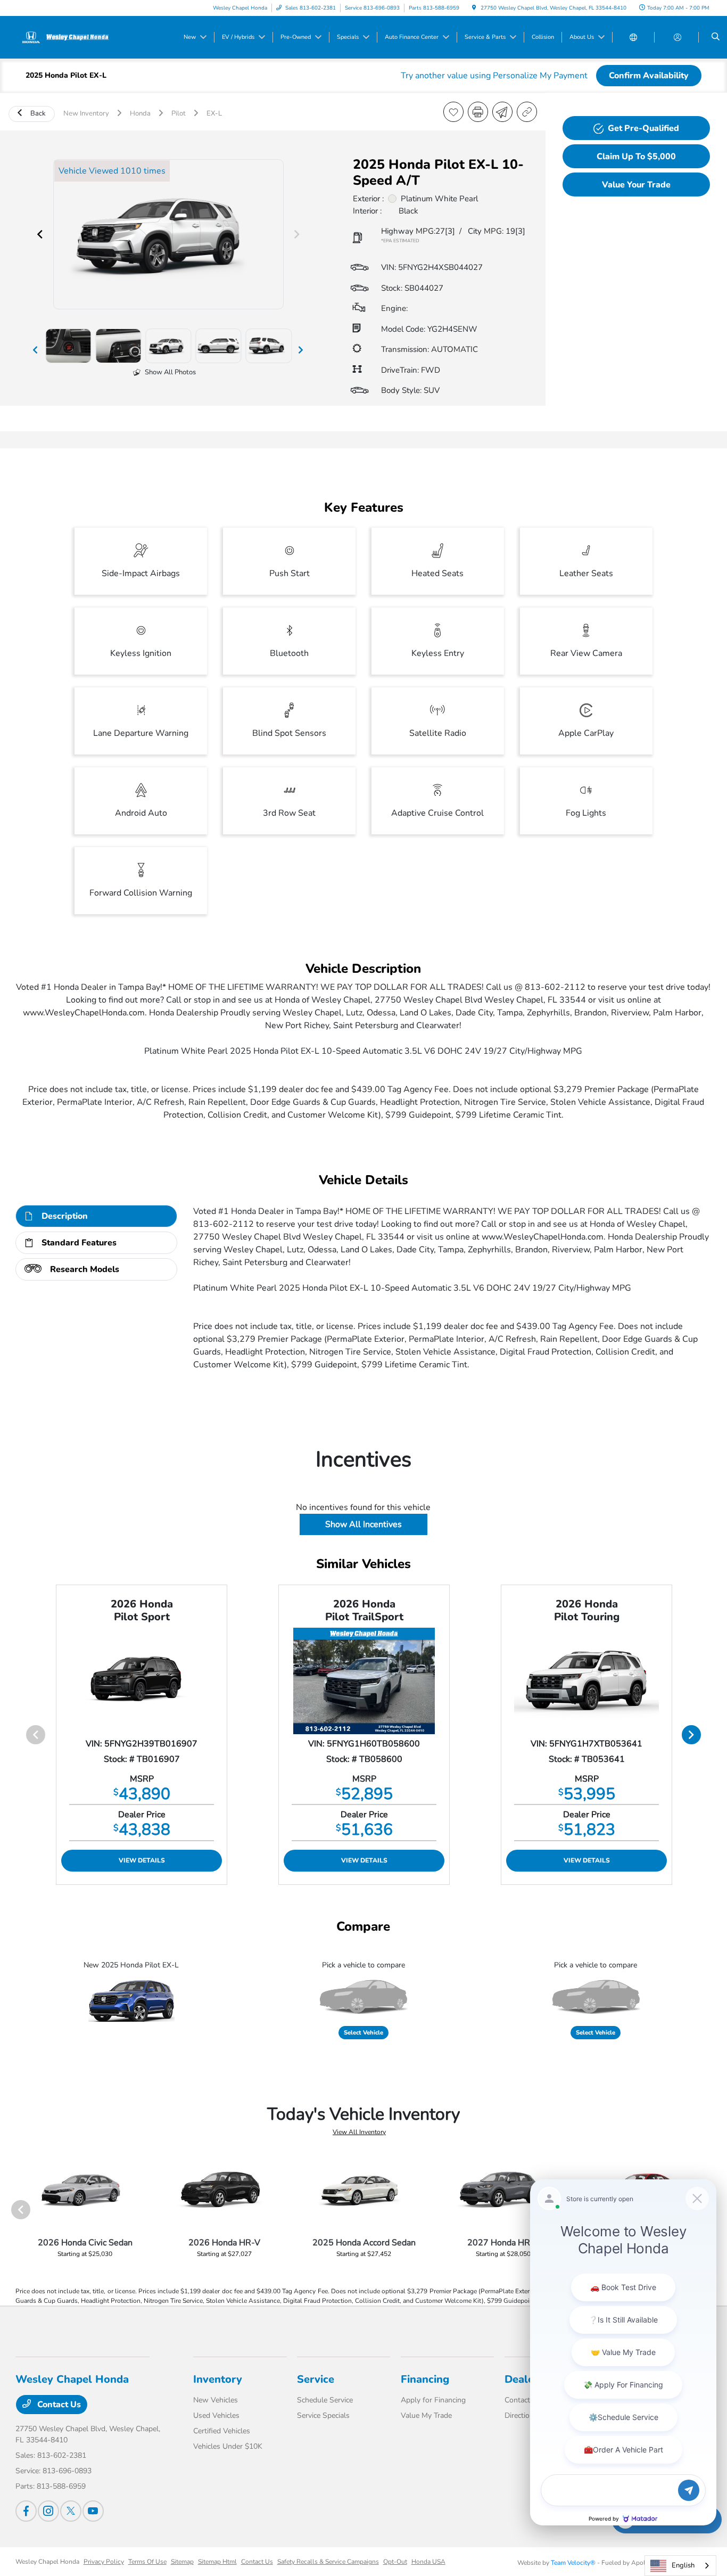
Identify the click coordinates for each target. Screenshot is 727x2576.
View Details (142, 1860)
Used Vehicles (216, 2415)
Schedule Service (325, 2400)
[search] (716, 37)
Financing (425, 2379)
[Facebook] (26, 2511)
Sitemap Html (217, 2562)
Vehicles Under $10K (228, 2446)
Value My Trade (426, 2415)
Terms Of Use (147, 2562)
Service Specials (323, 2415)
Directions (521, 2415)
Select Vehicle (363, 2033)
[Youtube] (93, 2511)
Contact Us (58, 2405)
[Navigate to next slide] (297, 234)
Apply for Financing (433, 2400)
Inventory (218, 2379)
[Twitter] (71, 2511)
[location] (474, 8)
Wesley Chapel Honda (47, 2562)
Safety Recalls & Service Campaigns (328, 2562)
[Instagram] (48, 2511)
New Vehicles (216, 2400)
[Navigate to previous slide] (40, 234)
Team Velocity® (573, 2563)
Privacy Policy (104, 2562)
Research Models (85, 1269)
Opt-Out (395, 2562)
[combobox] (680, 2566)
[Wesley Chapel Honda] (64, 37)
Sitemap (182, 2562)
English (683, 2565)
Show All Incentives (363, 1524)
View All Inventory (359, 2132)
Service (316, 2379)
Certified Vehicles (222, 2431)
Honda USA (428, 2562)
